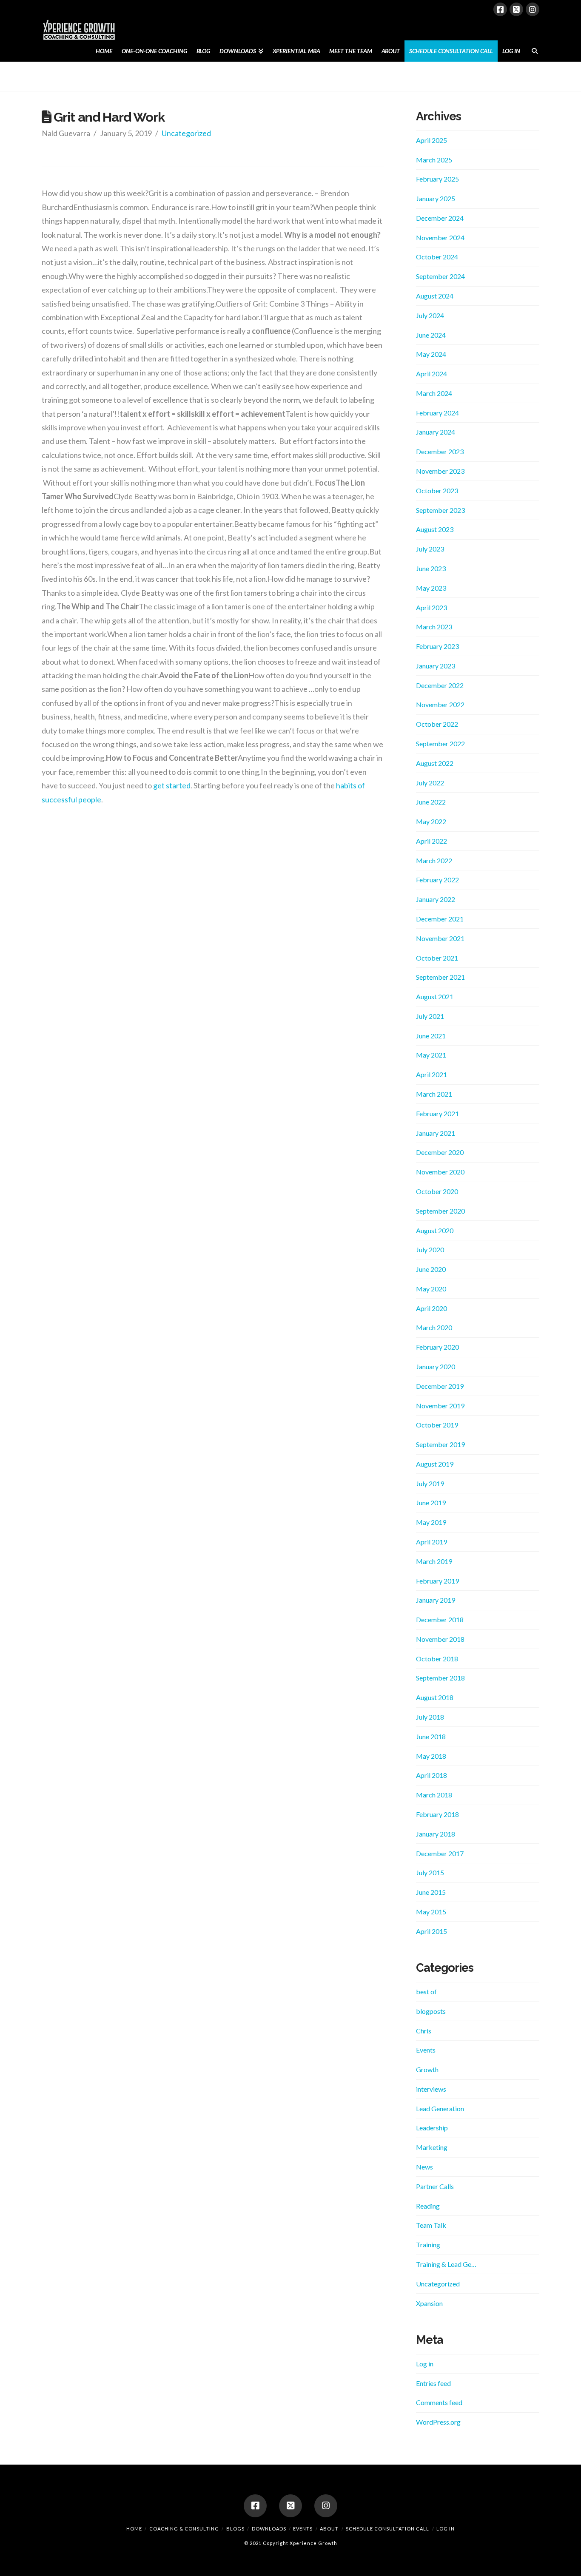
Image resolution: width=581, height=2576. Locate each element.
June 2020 (431, 1269)
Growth (427, 2069)
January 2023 (436, 666)
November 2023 (440, 471)
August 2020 (435, 1230)
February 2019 (437, 1581)
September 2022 (440, 744)
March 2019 (434, 1561)
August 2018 (435, 1697)
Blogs (235, 2529)
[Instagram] (533, 9)
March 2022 (434, 860)
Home (134, 2529)
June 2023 (431, 568)
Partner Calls (435, 2186)
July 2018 (430, 1717)
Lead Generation (440, 2108)
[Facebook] (500, 9)
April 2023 (431, 607)
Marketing (432, 2147)
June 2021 (431, 1036)
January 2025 (436, 198)
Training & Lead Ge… (446, 2264)
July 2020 (430, 1250)
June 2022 (431, 802)
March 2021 (434, 1094)
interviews (431, 2089)
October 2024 (437, 257)
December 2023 (440, 451)
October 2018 (437, 1659)
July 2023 (430, 549)
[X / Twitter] (516, 9)
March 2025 (434, 160)
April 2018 (431, 1775)
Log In (446, 2529)
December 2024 (440, 218)
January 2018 (436, 1834)
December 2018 (440, 1619)
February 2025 (437, 179)
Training (428, 2245)
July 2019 (430, 1483)
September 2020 (440, 1211)
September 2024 (440, 276)
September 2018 (440, 1678)
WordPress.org (438, 2422)
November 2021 (440, 938)
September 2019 (440, 1444)
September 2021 (440, 977)
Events (426, 2050)
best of (426, 1992)
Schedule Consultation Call (387, 2529)
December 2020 (440, 1152)
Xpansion (429, 2303)
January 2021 (436, 1133)
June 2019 (431, 1503)
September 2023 (440, 510)
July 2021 (430, 1016)
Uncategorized (186, 133)
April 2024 (431, 374)
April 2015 (431, 1931)
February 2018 (437, 1814)
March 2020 (434, 1327)
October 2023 (437, 490)
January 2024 (436, 432)
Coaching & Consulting (184, 2529)
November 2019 (440, 1406)
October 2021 (437, 958)
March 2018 (434, 1795)
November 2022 (440, 704)
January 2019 (436, 1600)
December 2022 (440, 685)
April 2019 (431, 1542)
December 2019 (440, 1386)
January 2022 (436, 899)
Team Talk (431, 2225)
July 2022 (430, 783)
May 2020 (431, 1289)
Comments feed (439, 2402)
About (329, 2529)
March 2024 (434, 393)
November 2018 (440, 1639)
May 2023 (431, 588)
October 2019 (437, 1425)
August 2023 (435, 529)
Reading (428, 2206)
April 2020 (431, 1308)
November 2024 (440, 237)
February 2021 (437, 1113)
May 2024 (431, 354)
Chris (424, 2031)
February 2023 (437, 646)
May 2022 (431, 821)
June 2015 (431, 1892)
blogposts (431, 2011)
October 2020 (437, 1191)
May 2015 (431, 1912)
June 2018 (431, 1736)
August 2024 (435, 296)
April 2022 (431, 841)
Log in (425, 2364)
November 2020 (440, 1172)
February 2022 (437, 880)
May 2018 (431, 1756)
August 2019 (435, 1464)
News (424, 2167)
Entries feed (433, 2383)
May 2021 (431, 1055)
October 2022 (437, 724)
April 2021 (431, 1074)
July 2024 (430, 315)
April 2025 (431, 140)
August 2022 (435, 763)
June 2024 (431, 335)
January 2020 (436, 1366)
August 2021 (435, 997)
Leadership (432, 2128)
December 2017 (440, 1853)
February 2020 (437, 1347)
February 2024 (437, 413)
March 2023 (434, 627)
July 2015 (430, 1872)
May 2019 (431, 1522)
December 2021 (440, 919)
